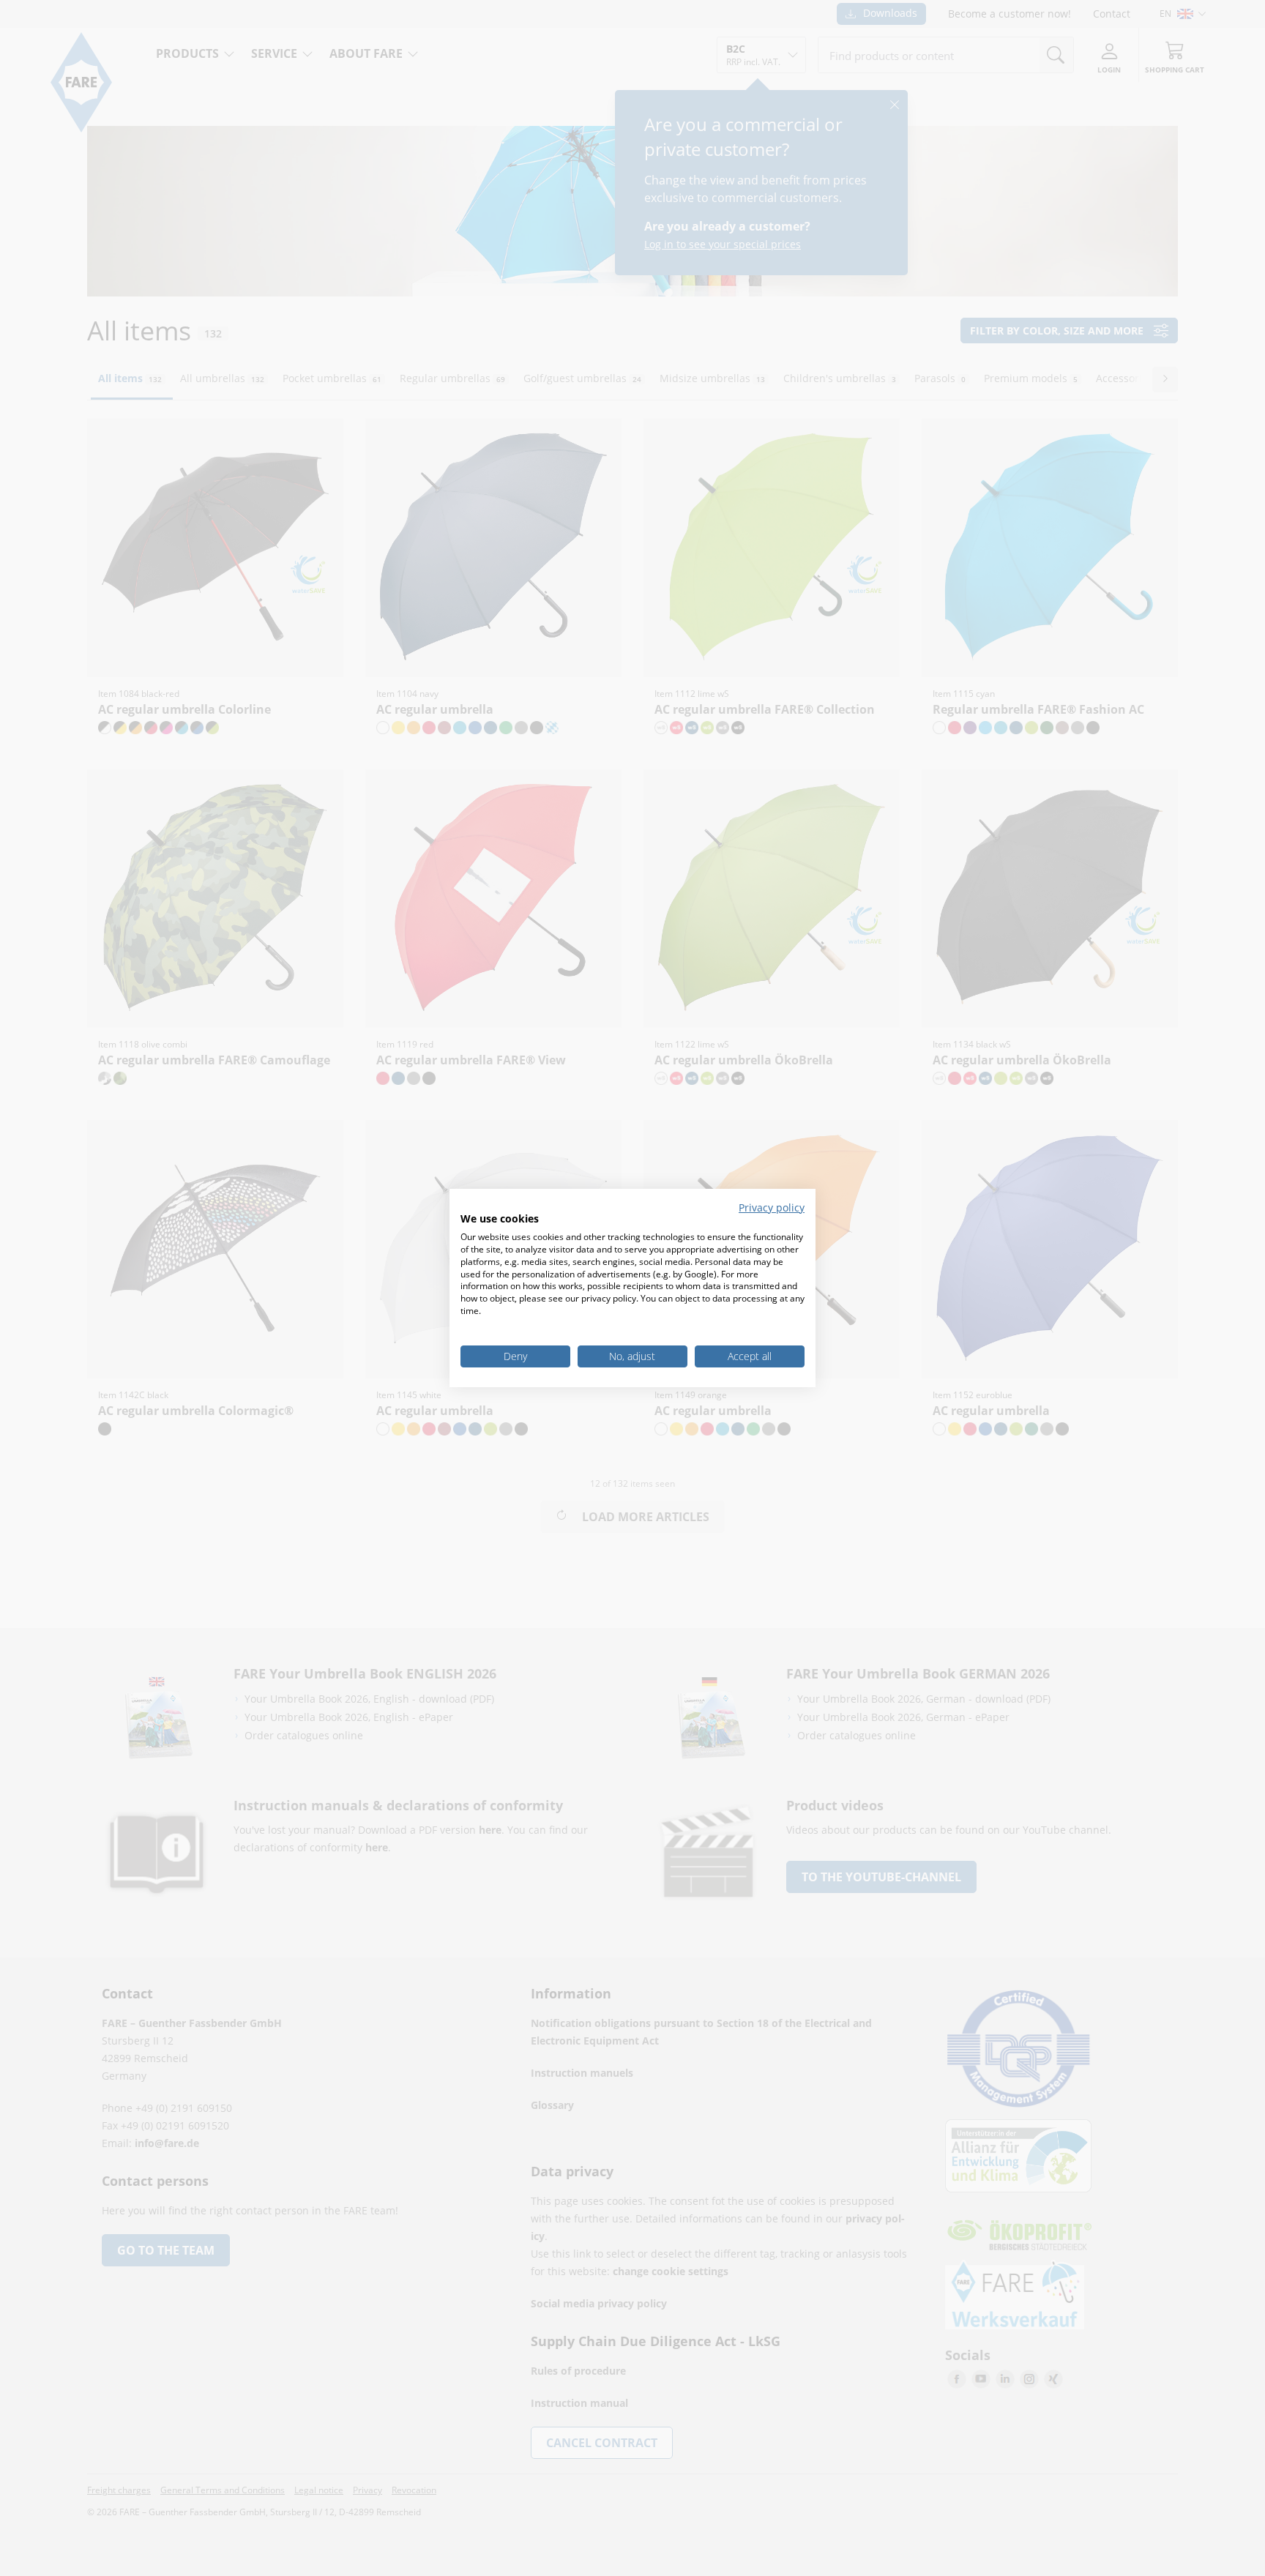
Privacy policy (772, 1207)
